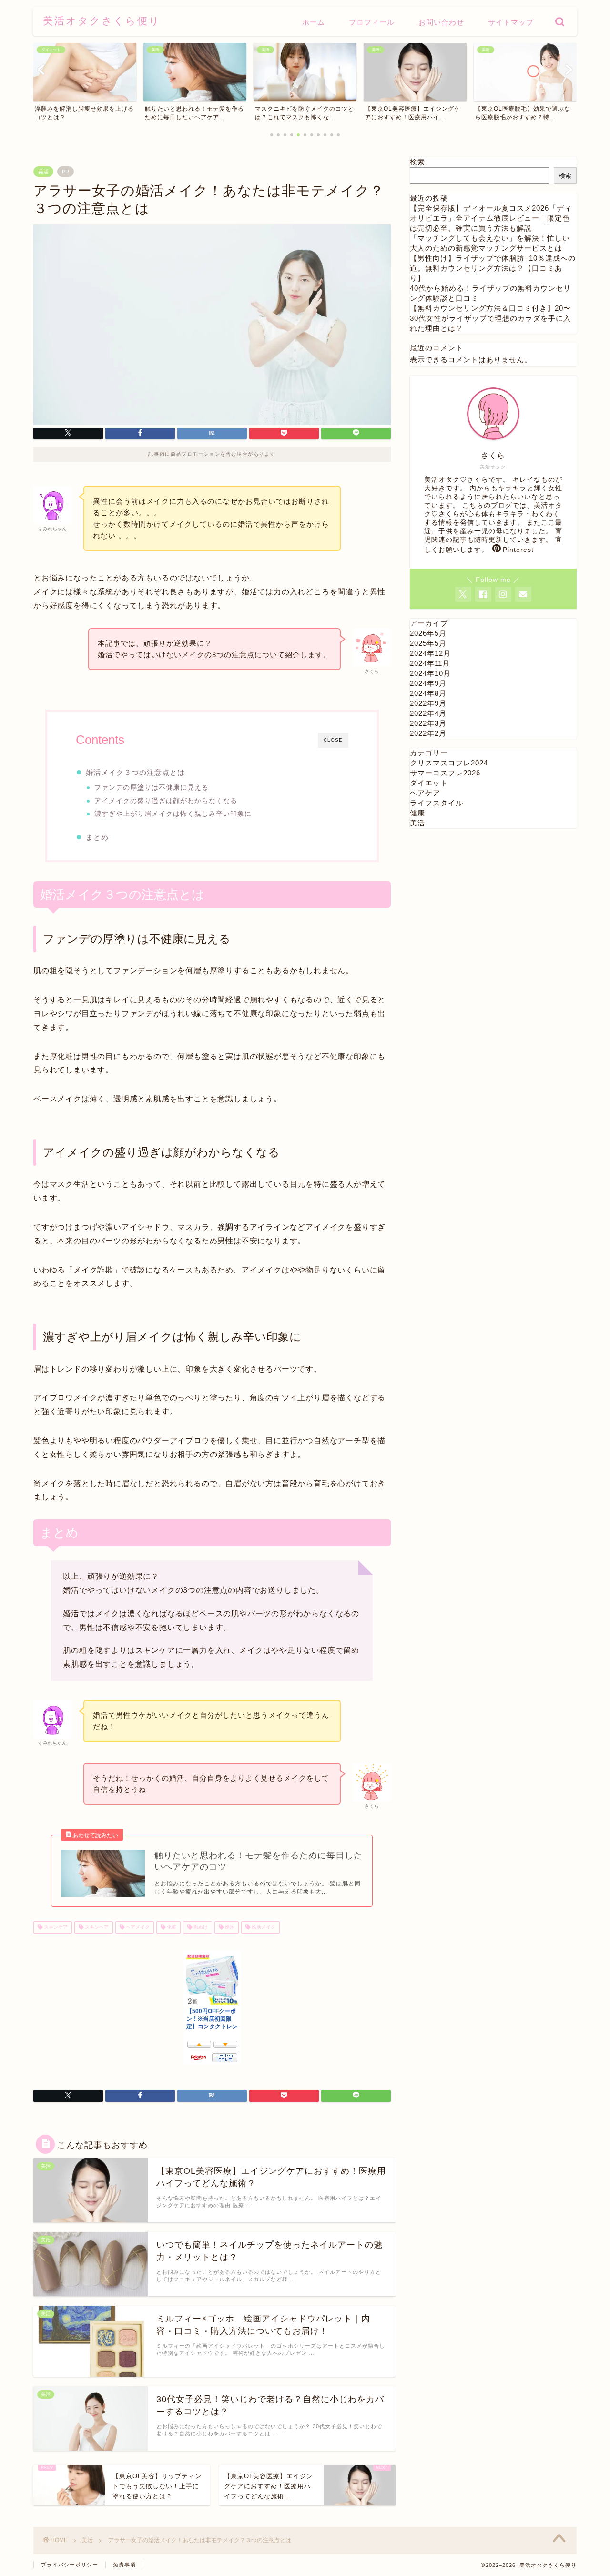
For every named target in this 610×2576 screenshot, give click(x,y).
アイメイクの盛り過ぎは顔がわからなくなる (166, 801)
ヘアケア (425, 793)
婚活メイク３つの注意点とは (135, 772)
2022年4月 (428, 713)
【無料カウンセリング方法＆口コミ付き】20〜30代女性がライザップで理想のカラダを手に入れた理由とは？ (490, 318)
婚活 (229, 1927)
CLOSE (333, 740)
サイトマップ (511, 22)
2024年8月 (428, 693)
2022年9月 (428, 703)
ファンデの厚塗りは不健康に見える (152, 788)
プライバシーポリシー (70, 2565)
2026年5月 (428, 633)
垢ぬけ (200, 1927)
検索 (417, 162)
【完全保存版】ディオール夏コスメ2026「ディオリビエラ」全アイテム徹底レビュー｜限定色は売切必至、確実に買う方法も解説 (491, 218)
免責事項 (124, 2565)
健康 (417, 813)
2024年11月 (430, 663)
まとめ (97, 837)
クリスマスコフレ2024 (449, 763)
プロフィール (372, 22)
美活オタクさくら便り (102, 21)
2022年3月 (428, 723)
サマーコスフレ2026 (445, 773)
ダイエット (429, 783)
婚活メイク (263, 1927)
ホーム (314, 22)
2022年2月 (428, 733)
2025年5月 (428, 643)
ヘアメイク (137, 1927)
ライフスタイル (437, 803)
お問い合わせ (441, 22)
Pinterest (518, 550)
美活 (43, 172)
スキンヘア (96, 1927)
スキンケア (55, 1927)
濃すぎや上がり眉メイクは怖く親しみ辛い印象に (173, 814)
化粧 (171, 1927)
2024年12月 (430, 653)
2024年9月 (428, 683)
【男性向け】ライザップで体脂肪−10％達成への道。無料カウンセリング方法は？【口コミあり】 (493, 268)
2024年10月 (430, 673)
